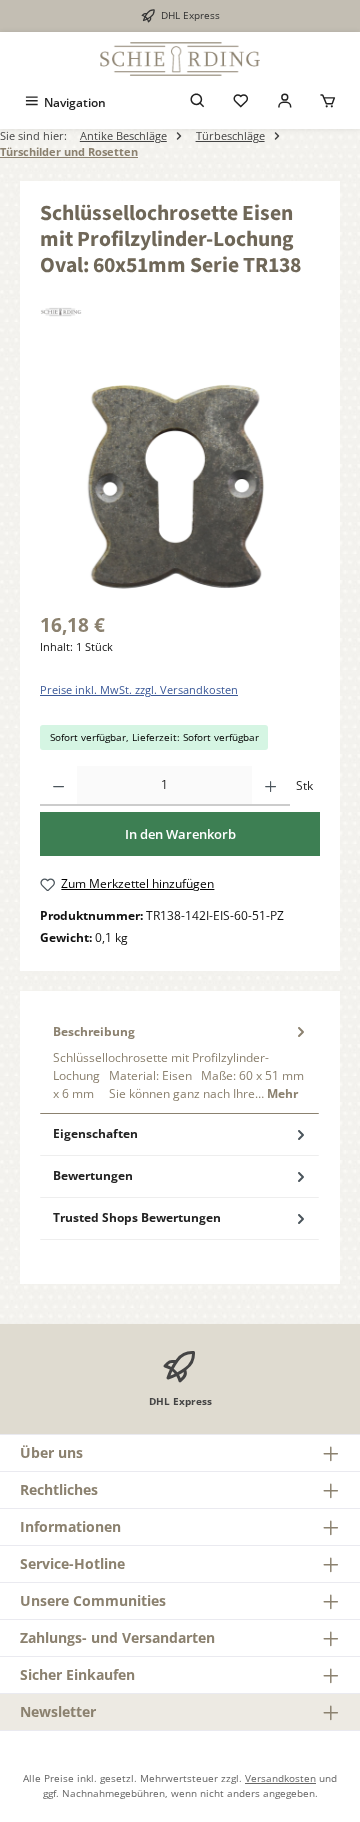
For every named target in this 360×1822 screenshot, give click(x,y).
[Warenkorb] (328, 102)
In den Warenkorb (180, 834)
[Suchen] (198, 102)
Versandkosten (280, 1778)
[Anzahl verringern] (58, 786)
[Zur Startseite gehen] (180, 59)
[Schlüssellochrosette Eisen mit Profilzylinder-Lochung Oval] (179, 485)
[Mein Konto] (285, 102)
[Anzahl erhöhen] (270, 786)
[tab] (179, 1062)
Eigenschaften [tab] (95, 1133)
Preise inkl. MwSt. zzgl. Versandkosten (139, 689)
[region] (180, 485)
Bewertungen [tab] (93, 1175)
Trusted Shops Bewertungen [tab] (137, 1217)
